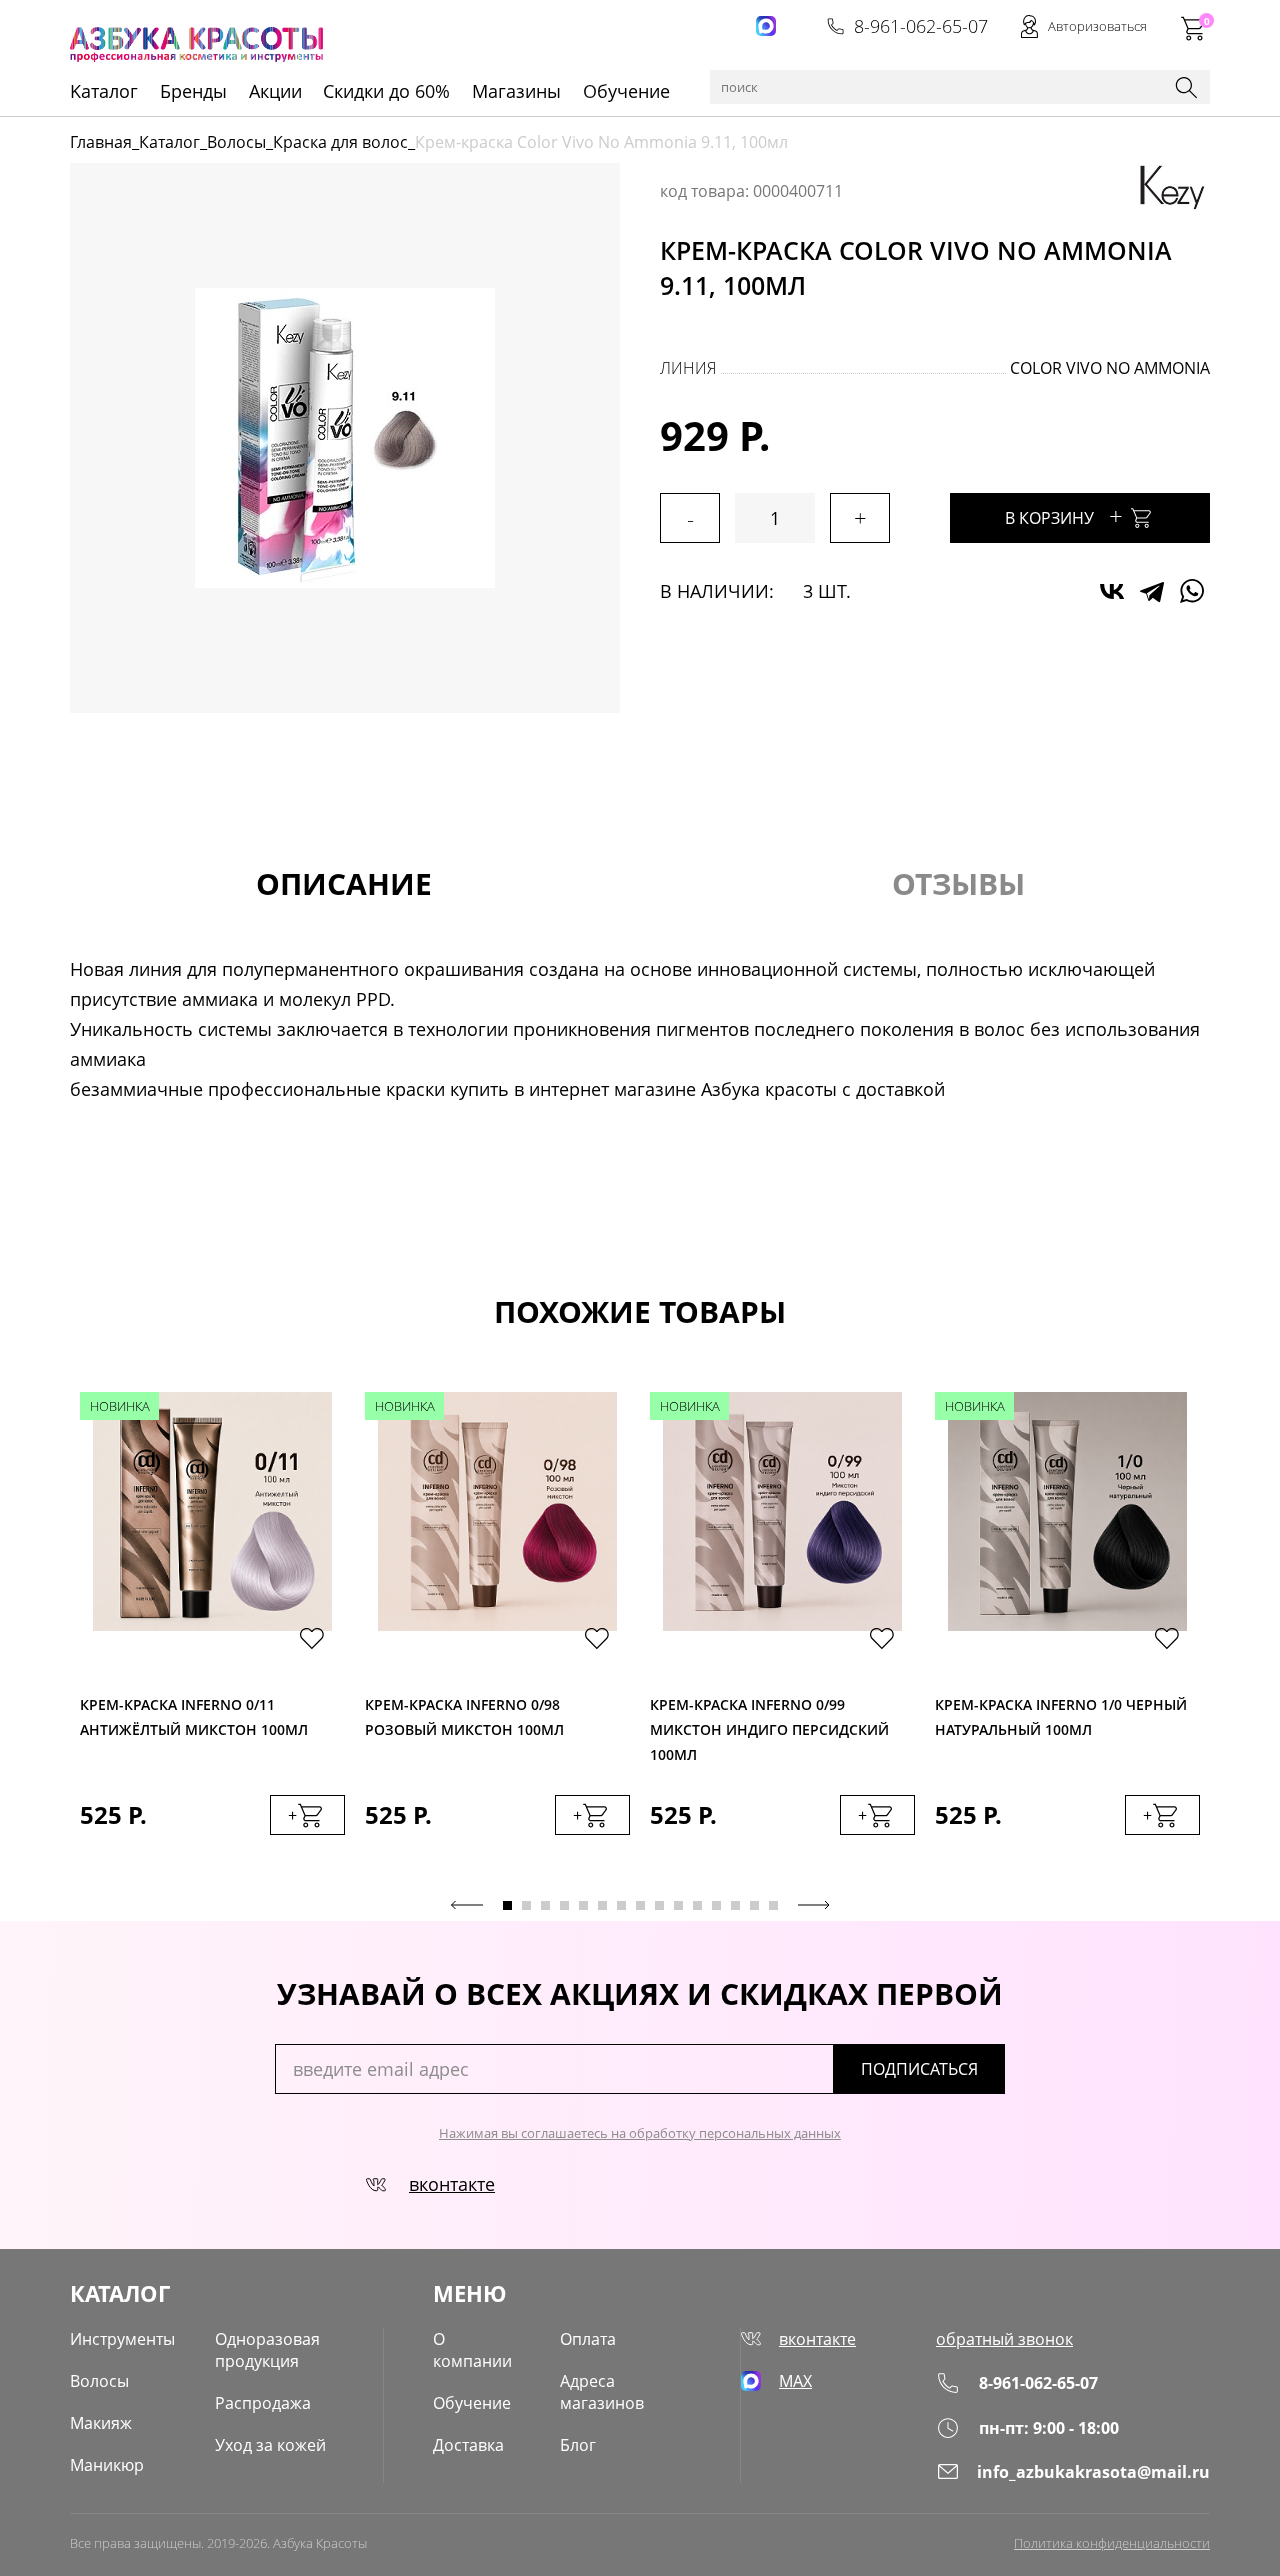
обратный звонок (1004, 2339)
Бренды (193, 91)
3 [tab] (545, 1905)
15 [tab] (773, 1905)
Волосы (236, 142)
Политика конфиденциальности (1112, 2543)
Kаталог (104, 91)
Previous (467, 1905)
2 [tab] (526, 1905)
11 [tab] (697, 1905)
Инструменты (122, 2339)
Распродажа (263, 2403)
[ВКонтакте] (1112, 591)
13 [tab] (735, 1905)
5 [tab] (583, 1905)
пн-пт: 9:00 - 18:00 (1049, 2428)
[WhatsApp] (1192, 591)
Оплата (588, 2339)
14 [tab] (754, 1905)
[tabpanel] (212, 1633)
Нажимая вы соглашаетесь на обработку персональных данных (640, 2133)
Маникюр (107, 2465)
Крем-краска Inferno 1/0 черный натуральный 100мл (1061, 1717)
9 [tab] (659, 1905)
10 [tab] (678, 1905)
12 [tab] (716, 1905)
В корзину (1064, 515)
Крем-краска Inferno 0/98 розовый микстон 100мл (464, 1717)
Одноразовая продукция (267, 2350)
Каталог (169, 142)
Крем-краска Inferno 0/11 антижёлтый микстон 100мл (194, 1717)
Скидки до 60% (386, 91)
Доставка (468, 2445)
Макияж (101, 2423)
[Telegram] (1152, 591)
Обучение (626, 91)
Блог (578, 2445)
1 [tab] (507, 1905)
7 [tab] (621, 1905)
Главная (101, 142)
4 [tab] (564, 1905)
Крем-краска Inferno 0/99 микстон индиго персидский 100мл (769, 1724)
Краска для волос (340, 142)
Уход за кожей (270, 2445)
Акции (275, 91)
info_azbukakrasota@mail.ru (1093, 2472)
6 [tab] (602, 1905)
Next (814, 1905)
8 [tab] (640, 1905)
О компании (472, 2350)
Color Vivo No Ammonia (1110, 368)
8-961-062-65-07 (921, 26)
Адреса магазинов (602, 2392)
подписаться (919, 2069)
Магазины (516, 91)
